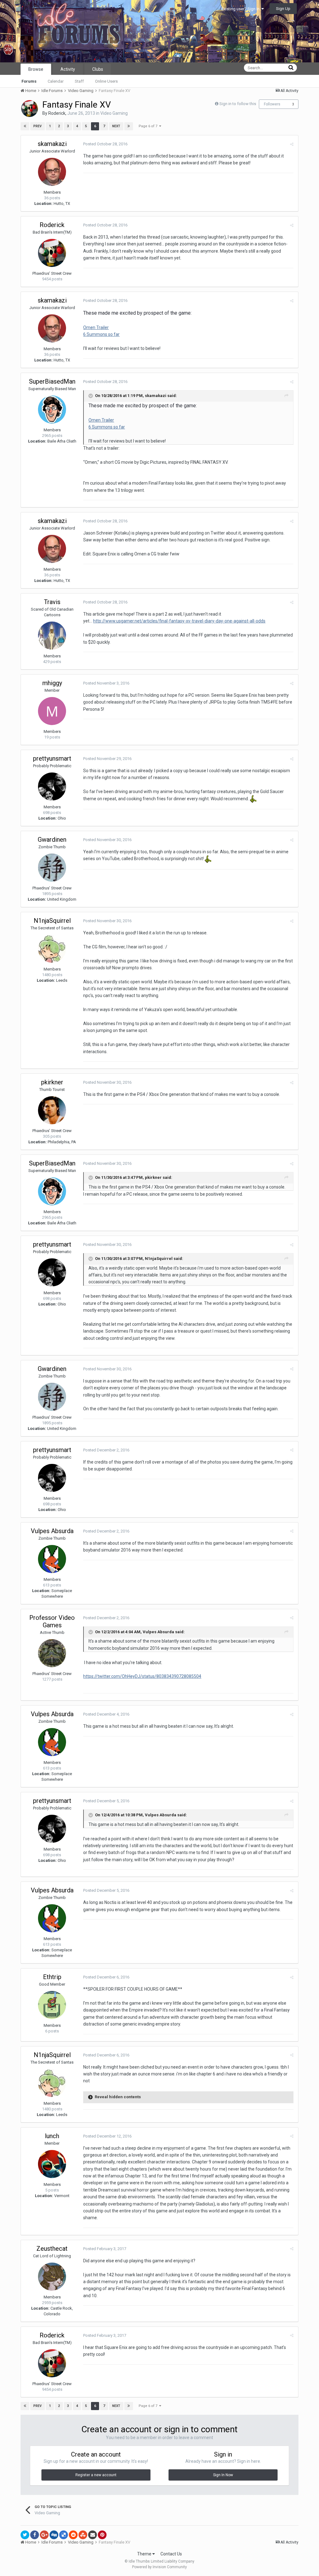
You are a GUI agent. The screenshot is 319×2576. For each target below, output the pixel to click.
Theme (145, 2554)
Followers (272, 104)
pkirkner (52, 1082)
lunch (52, 2136)
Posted (105, 144)
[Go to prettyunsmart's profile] (52, 787)
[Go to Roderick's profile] (30, 109)
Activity (68, 69)
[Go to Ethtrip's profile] (52, 2005)
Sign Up (283, 9)
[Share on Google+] (44, 2535)
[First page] (25, 126)
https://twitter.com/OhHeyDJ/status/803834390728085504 (142, 1676)
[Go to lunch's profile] (52, 2164)
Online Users (106, 81)
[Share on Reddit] (73, 2535)
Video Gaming (114, 113)
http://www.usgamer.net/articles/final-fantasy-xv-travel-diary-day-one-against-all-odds (179, 621)
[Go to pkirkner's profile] (52, 1110)
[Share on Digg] (54, 2535)
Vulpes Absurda (52, 1531)
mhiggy (52, 683)
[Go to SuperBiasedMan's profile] (52, 409)
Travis (52, 602)
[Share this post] (292, 144)
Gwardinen (52, 840)
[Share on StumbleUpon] (83, 2535)
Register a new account (96, 2475)
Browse (36, 69)
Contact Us (171, 2554)
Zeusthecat (52, 2249)
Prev (38, 126)
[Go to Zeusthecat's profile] (52, 2277)
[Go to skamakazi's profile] (52, 172)
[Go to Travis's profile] (52, 636)
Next (116, 126)
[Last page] (129, 126)
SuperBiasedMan (52, 381)
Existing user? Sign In (241, 9)
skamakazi (52, 144)
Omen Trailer (96, 327)
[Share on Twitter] (25, 2535)
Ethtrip (52, 1977)
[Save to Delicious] (64, 2535)
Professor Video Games (52, 1621)
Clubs (98, 69)
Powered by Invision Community (159, 2567)
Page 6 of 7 (149, 126)
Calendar (56, 81)
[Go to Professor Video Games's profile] (52, 1653)
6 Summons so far (101, 334)
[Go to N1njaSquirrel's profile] (52, 949)
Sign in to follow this (238, 104)
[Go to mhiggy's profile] (52, 711)
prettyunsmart (52, 758)
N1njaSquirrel (52, 921)
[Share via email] (93, 2535)
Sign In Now (223, 2475)
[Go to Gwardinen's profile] (52, 868)
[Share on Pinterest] (102, 2535)
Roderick (57, 113)
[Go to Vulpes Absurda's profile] (52, 1559)
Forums (29, 81)
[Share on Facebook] (35, 2535)
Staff (79, 81)
